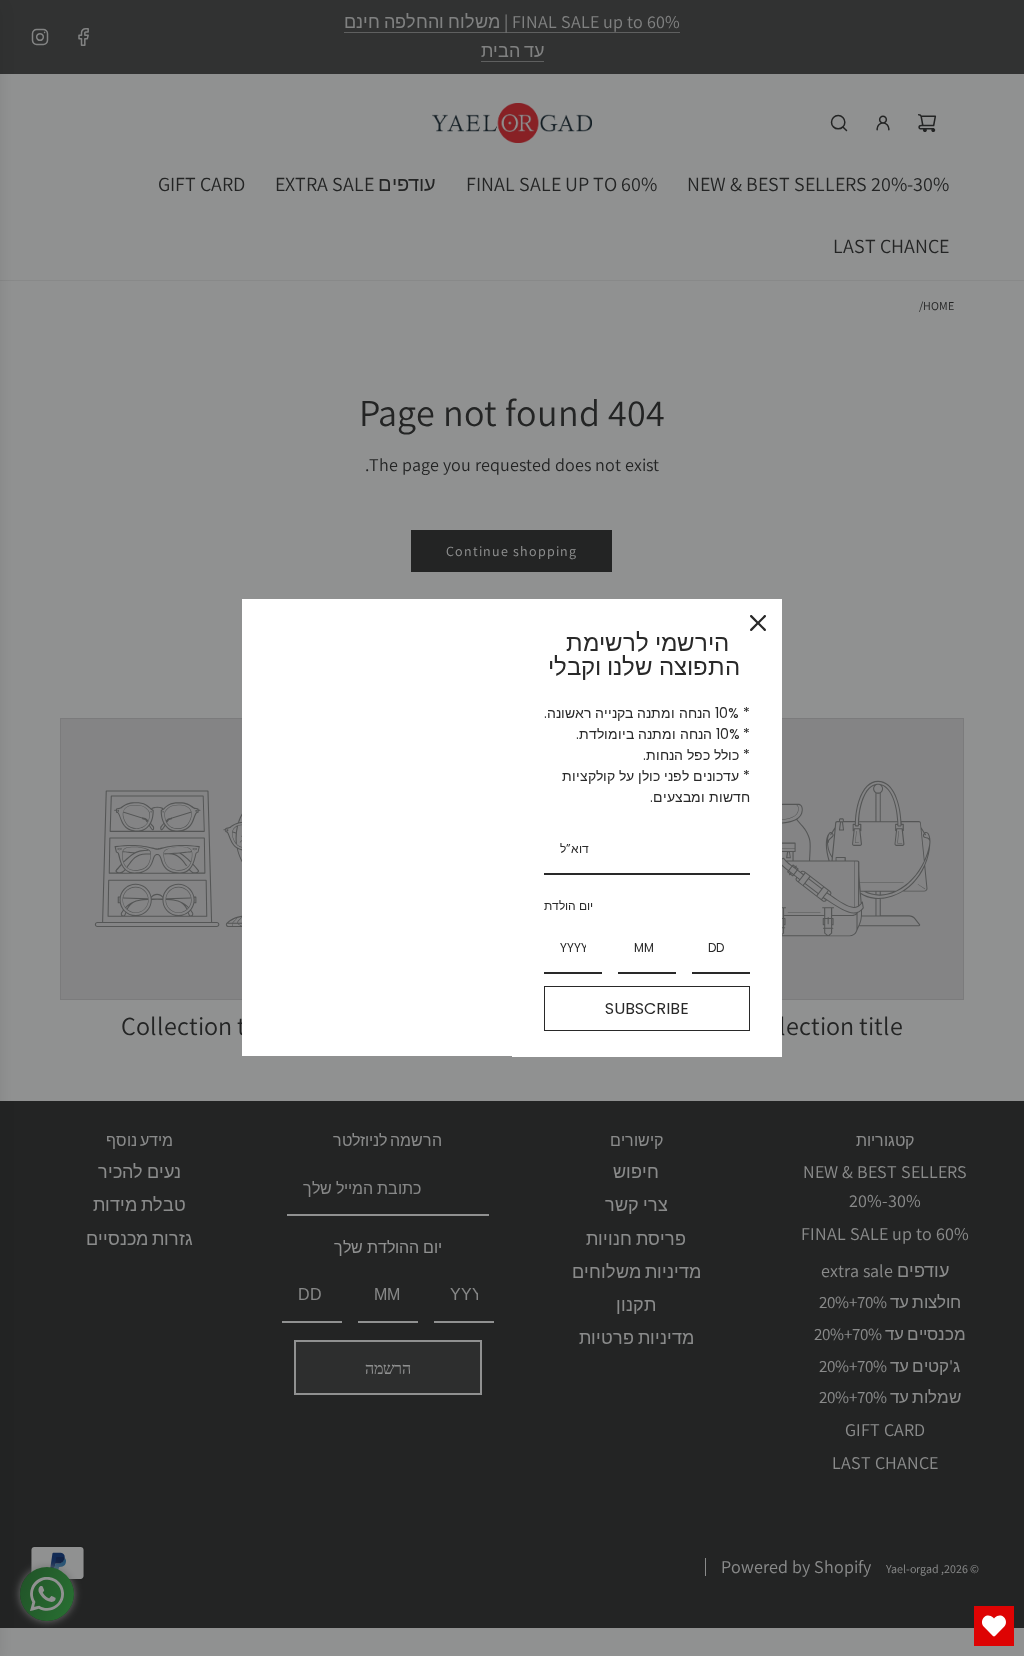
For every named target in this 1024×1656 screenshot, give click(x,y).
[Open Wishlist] (994, 1626)
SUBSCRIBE (647, 1008)
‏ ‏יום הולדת (570, 905)
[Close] (758, 623)
